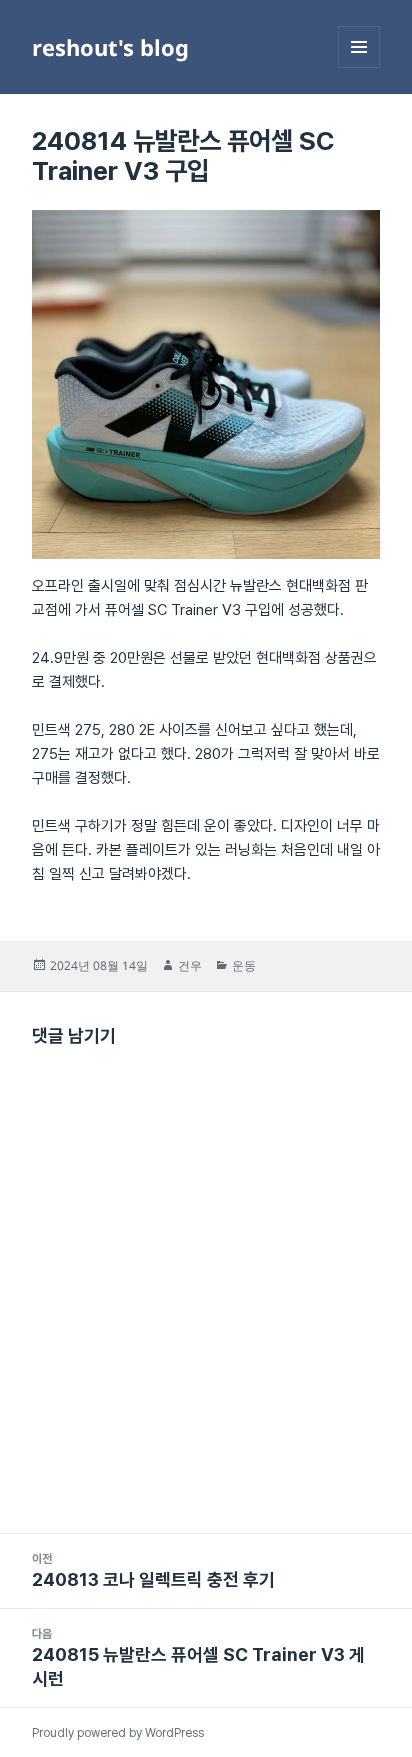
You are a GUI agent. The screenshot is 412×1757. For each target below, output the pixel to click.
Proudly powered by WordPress (118, 1733)
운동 (244, 965)
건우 (190, 965)
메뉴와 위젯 (359, 67)
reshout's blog (110, 47)
